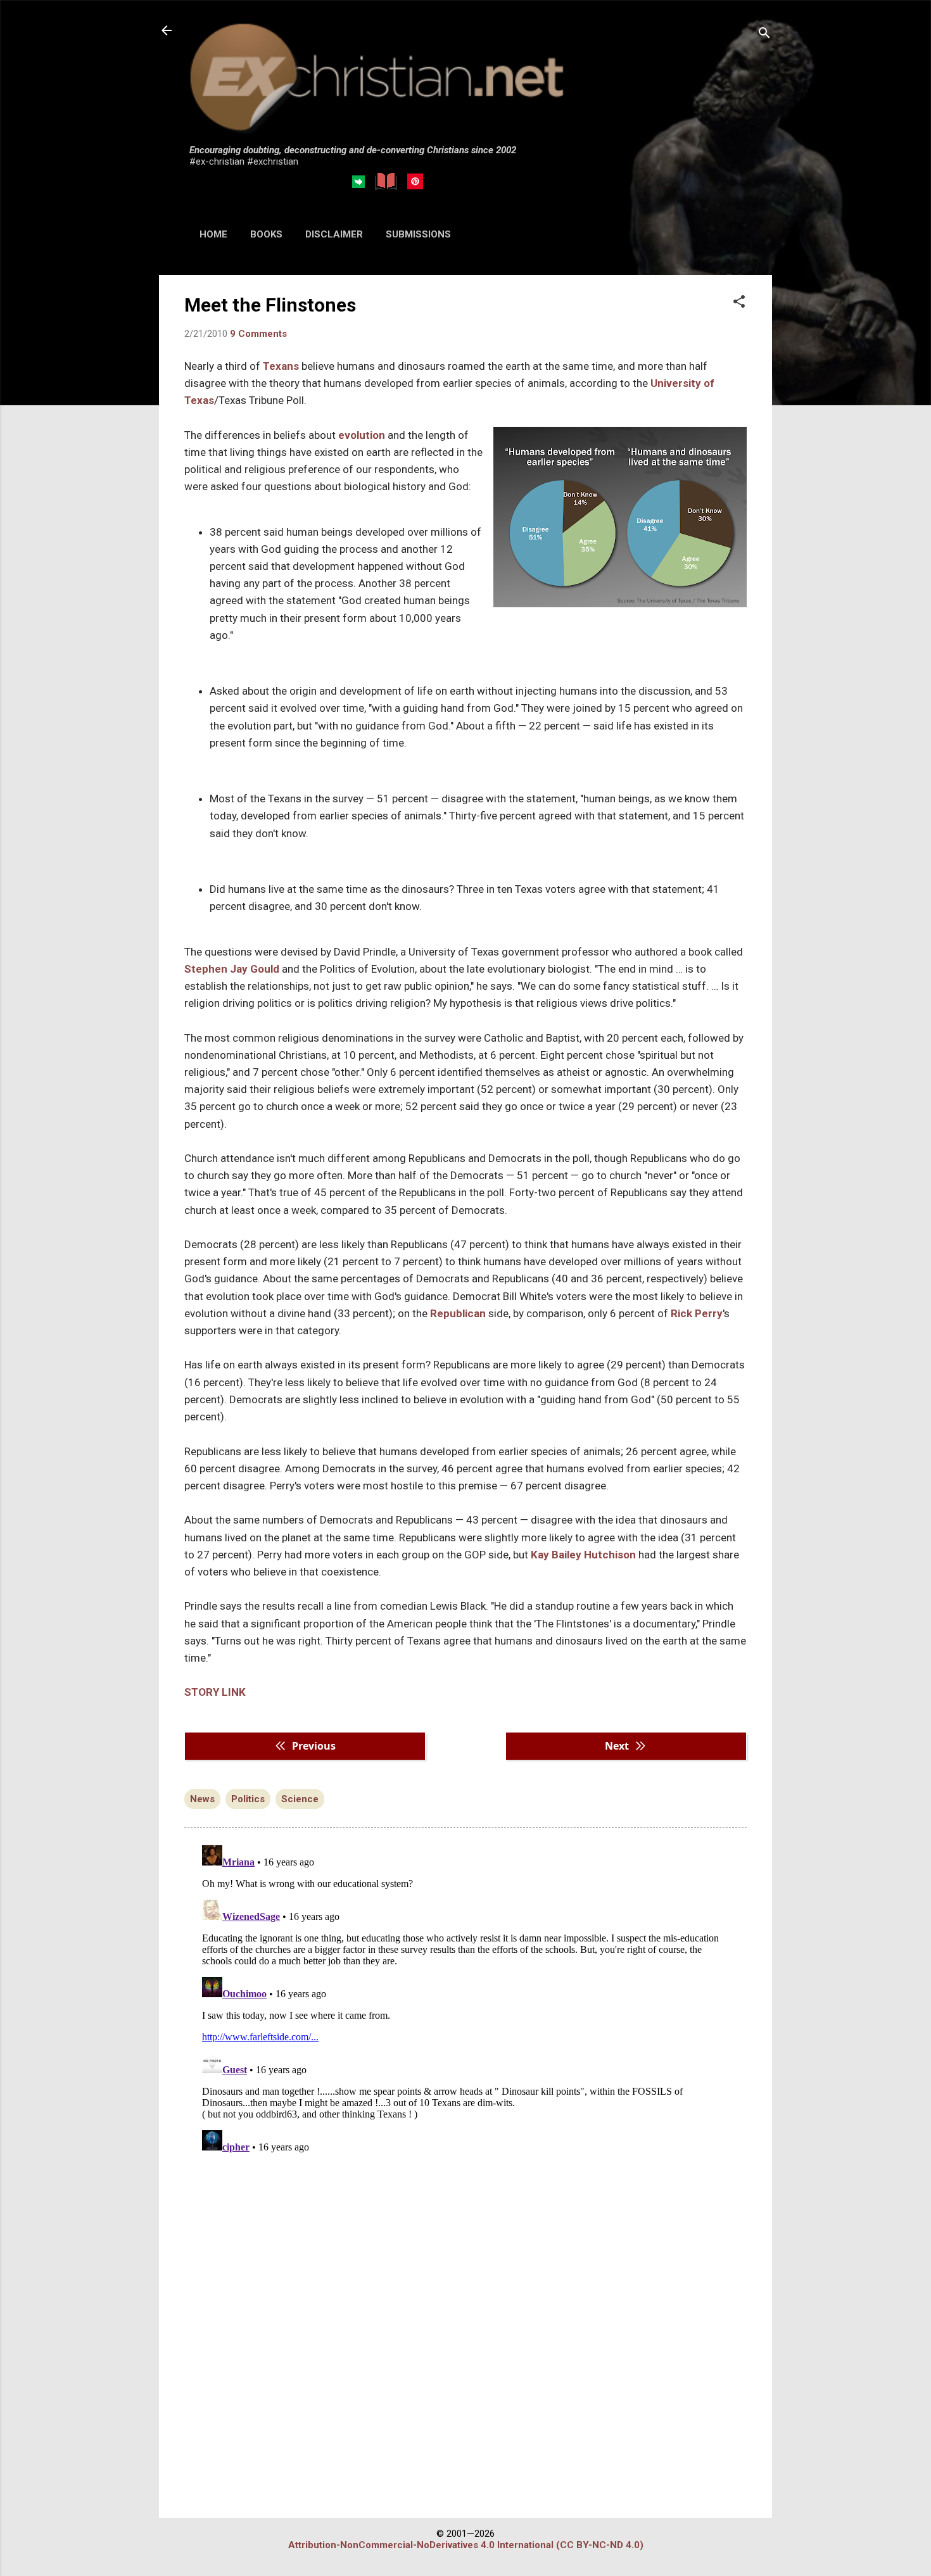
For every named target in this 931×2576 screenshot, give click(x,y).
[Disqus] (465, 1998)
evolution (362, 435)
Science (300, 1799)
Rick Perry (697, 1313)
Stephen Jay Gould (232, 969)
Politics (248, 1799)
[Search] (764, 35)
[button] (739, 303)
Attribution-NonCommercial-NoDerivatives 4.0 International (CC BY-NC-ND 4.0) (466, 2545)
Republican (458, 1313)
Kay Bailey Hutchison (583, 1555)
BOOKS (266, 234)
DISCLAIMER (334, 234)
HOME (213, 234)
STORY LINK (216, 1692)
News (202, 1799)
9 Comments (258, 334)
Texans (281, 366)
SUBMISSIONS (418, 234)
